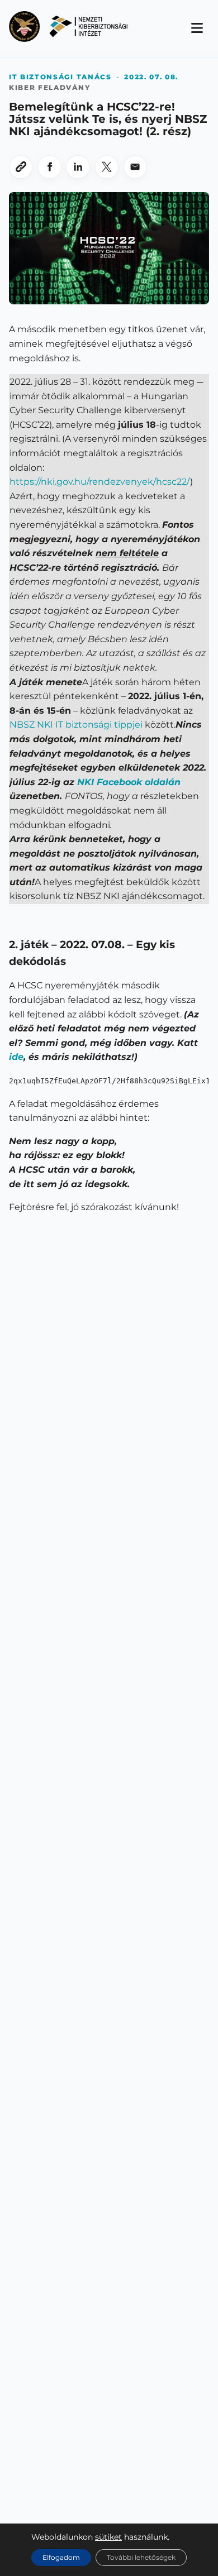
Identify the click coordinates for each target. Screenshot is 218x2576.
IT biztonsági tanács (60, 77)
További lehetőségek (141, 2557)
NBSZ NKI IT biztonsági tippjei (76, 725)
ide (16, 1057)
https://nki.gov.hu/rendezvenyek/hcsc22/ (100, 482)
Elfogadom (61, 2557)
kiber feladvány (49, 87)
